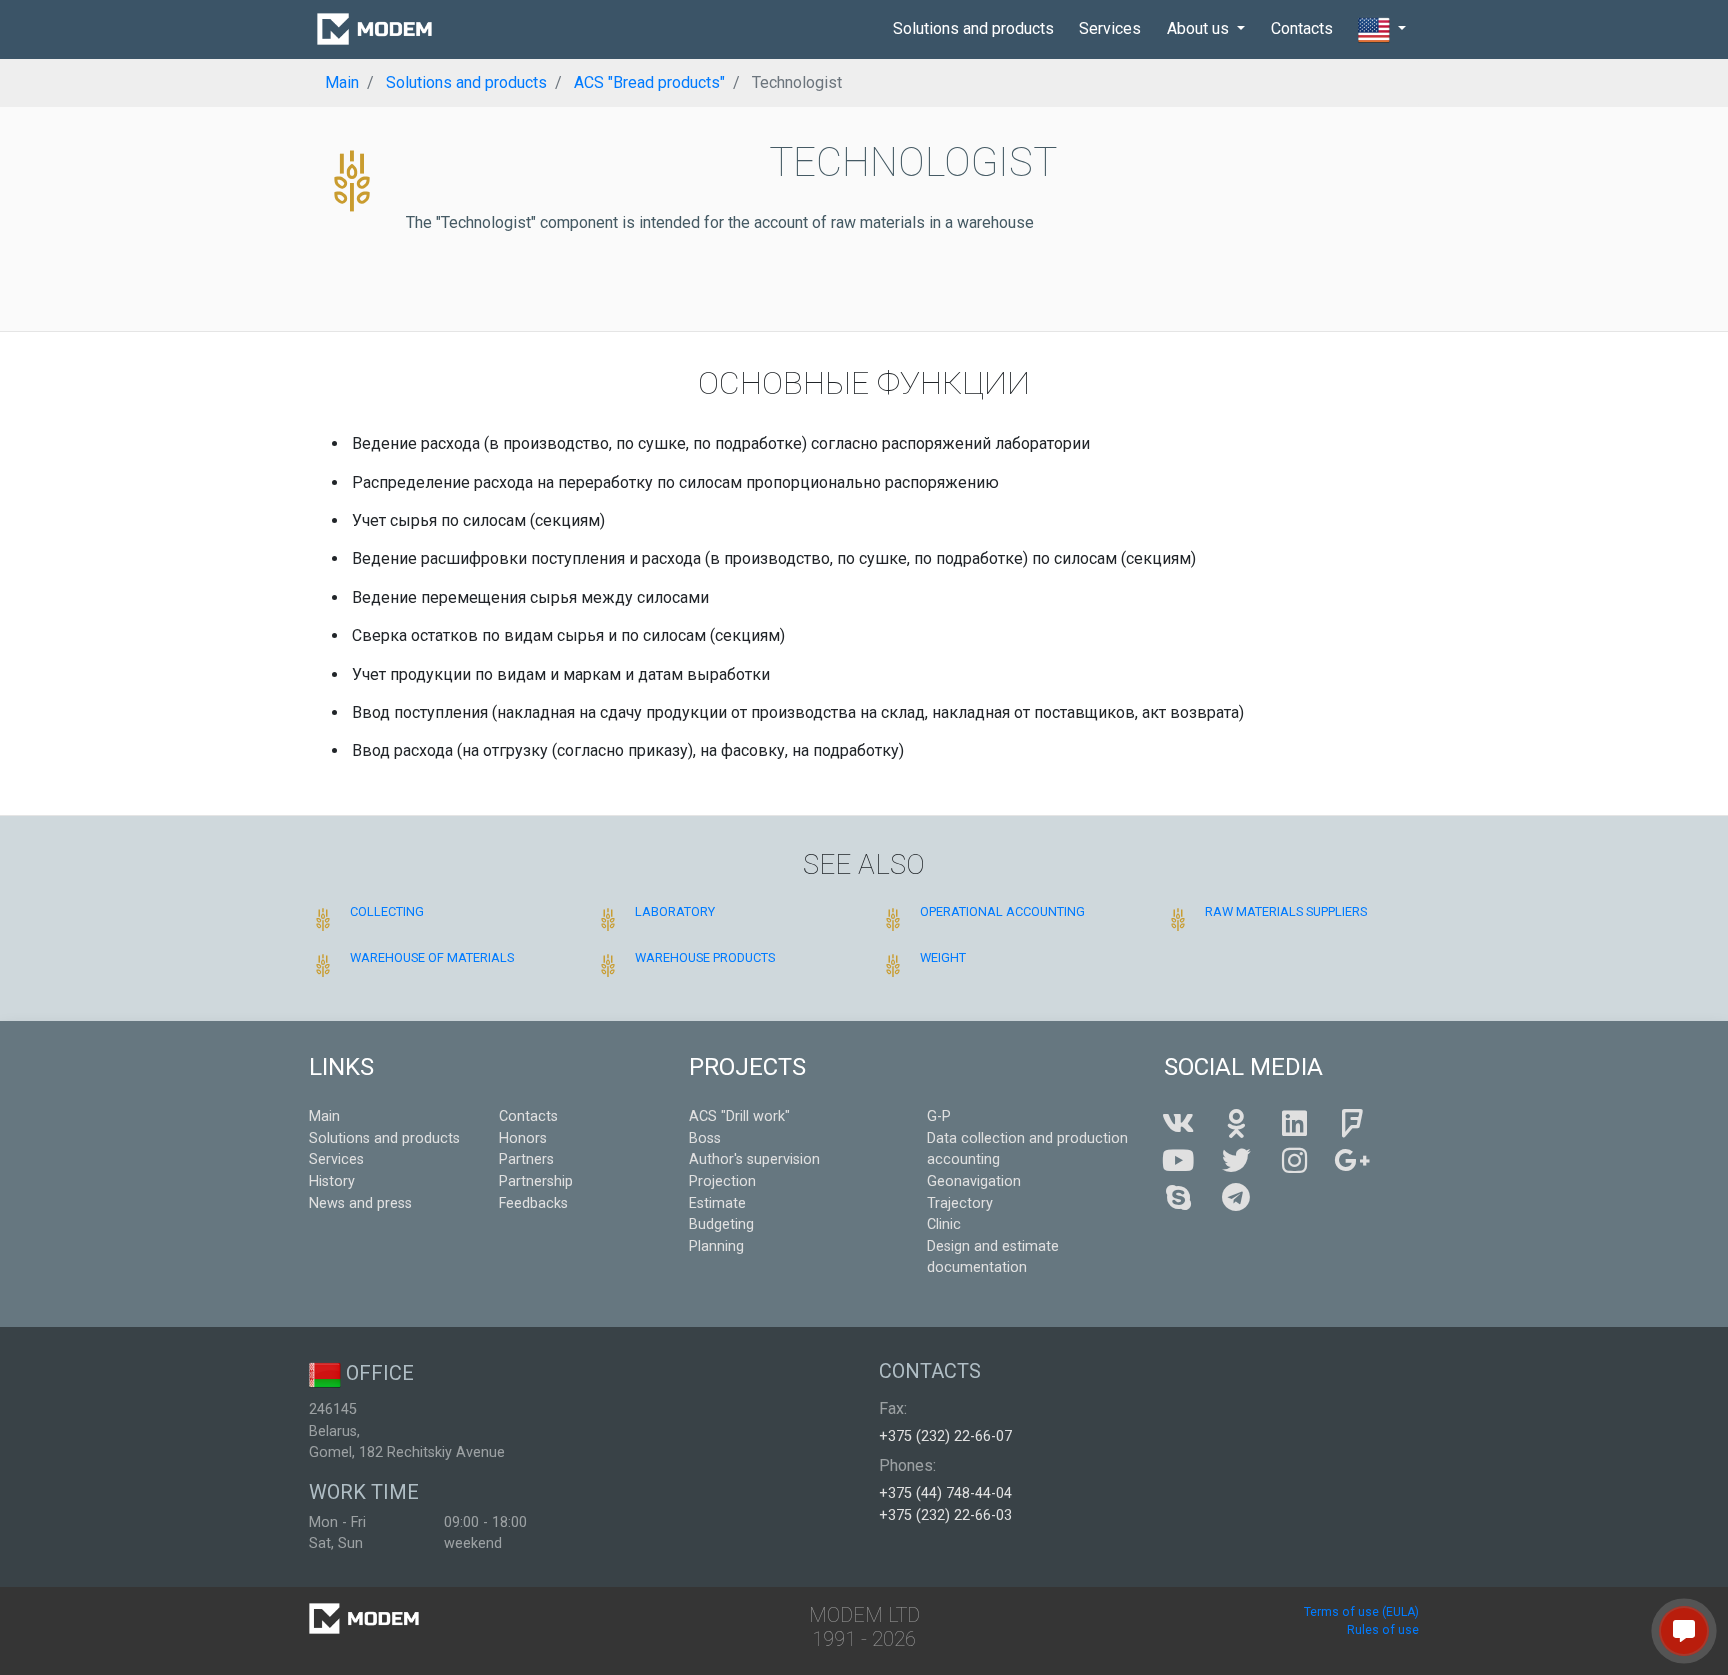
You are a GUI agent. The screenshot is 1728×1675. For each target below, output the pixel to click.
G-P (939, 1116)
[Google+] (1352, 1161)
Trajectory (960, 1203)
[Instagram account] (1294, 1161)
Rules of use (1383, 1630)
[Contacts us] (1684, 1631)
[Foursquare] (1352, 1124)
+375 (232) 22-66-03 (945, 1515)
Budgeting (721, 1224)
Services (1110, 28)
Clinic (944, 1224)
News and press (360, 1203)
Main (324, 1116)
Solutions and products (973, 28)
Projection (722, 1181)
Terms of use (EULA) (1361, 1612)
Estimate (717, 1203)
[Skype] (1178, 1198)
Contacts (1302, 28)
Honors (523, 1138)
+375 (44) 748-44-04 (945, 1493)
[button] (1382, 30)
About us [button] (1200, 28)
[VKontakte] (1178, 1124)
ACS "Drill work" (739, 1116)
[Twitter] (1236, 1161)
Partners (526, 1159)
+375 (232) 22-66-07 (945, 1436)
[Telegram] (1236, 1198)
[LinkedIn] (1294, 1124)
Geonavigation (974, 1181)
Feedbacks (533, 1203)
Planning (716, 1246)
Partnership (536, 1181)
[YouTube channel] (1178, 1161)
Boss (705, 1138)
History (332, 1181)
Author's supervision (754, 1159)
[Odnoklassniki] (1236, 1124)
